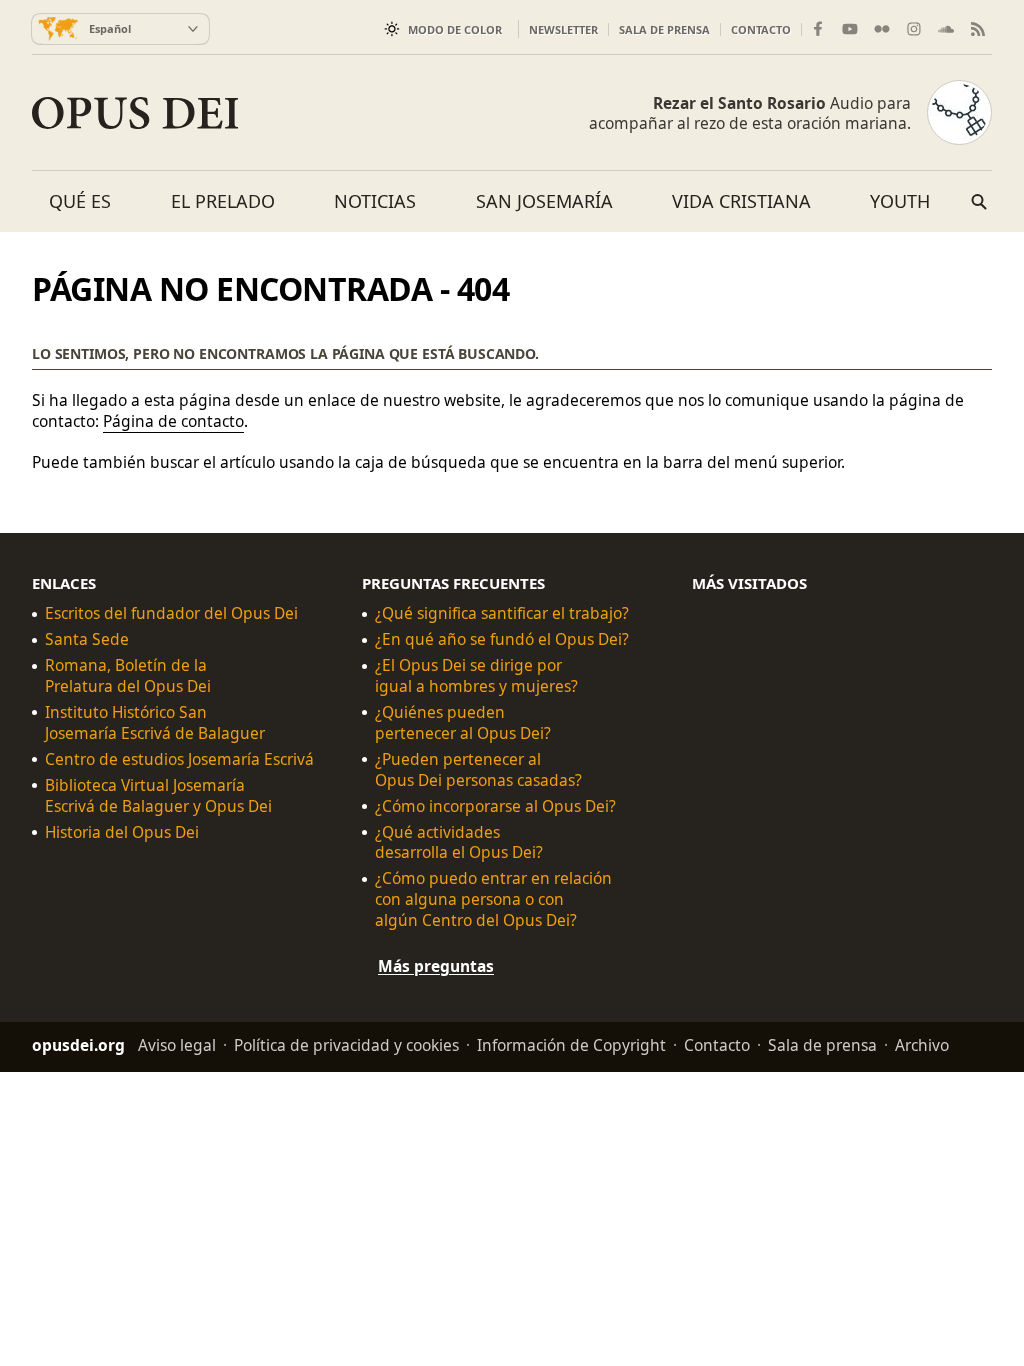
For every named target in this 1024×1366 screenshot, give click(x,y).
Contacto (761, 29)
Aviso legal (177, 1045)
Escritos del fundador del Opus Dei (171, 613)
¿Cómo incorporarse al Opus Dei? (495, 805)
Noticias (375, 201)
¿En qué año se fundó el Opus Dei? (502, 639)
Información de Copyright (571, 1045)
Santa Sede (87, 639)
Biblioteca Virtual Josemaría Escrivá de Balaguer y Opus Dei (158, 795)
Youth (900, 201)
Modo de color (455, 29)
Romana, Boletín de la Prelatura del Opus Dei (128, 676)
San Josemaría (544, 201)
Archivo (922, 1045)
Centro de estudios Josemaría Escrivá (179, 758)
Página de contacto (173, 421)
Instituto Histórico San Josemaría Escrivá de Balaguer (155, 723)
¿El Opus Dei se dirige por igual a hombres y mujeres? (476, 676)
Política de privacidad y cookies (346, 1045)
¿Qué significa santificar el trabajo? (502, 613)
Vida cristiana (741, 201)
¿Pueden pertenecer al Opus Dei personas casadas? (478, 769)
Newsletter (563, 29)
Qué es (80, 201)
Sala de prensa (664, 29)
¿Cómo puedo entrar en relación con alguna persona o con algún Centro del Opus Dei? (493, 899)
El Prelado (223, 201)
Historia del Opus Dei (122, 831)
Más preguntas (436, 966)
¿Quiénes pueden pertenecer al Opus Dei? (463, 723)
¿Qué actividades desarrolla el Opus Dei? (459, 842)
